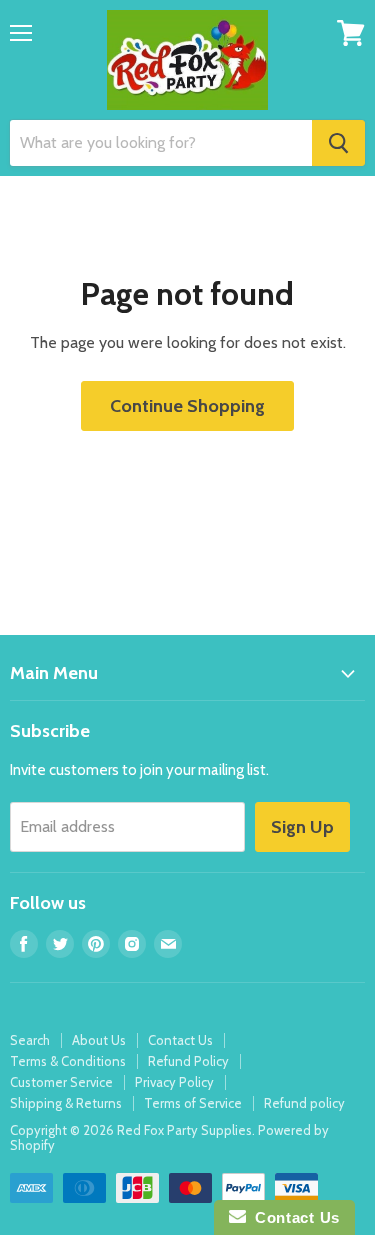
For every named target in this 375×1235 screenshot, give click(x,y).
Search (30, 1040)
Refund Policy (188, 1061)
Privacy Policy (174, 1082)
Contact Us (180, 1040)
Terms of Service (193, 1103)
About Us (99, 1040)
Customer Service (61, 1082)
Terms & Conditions (68, 1061)
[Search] (338, 143)
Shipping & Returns (66, 1103)
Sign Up (302, 827)
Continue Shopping (187, 406)
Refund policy (304, 1103)
